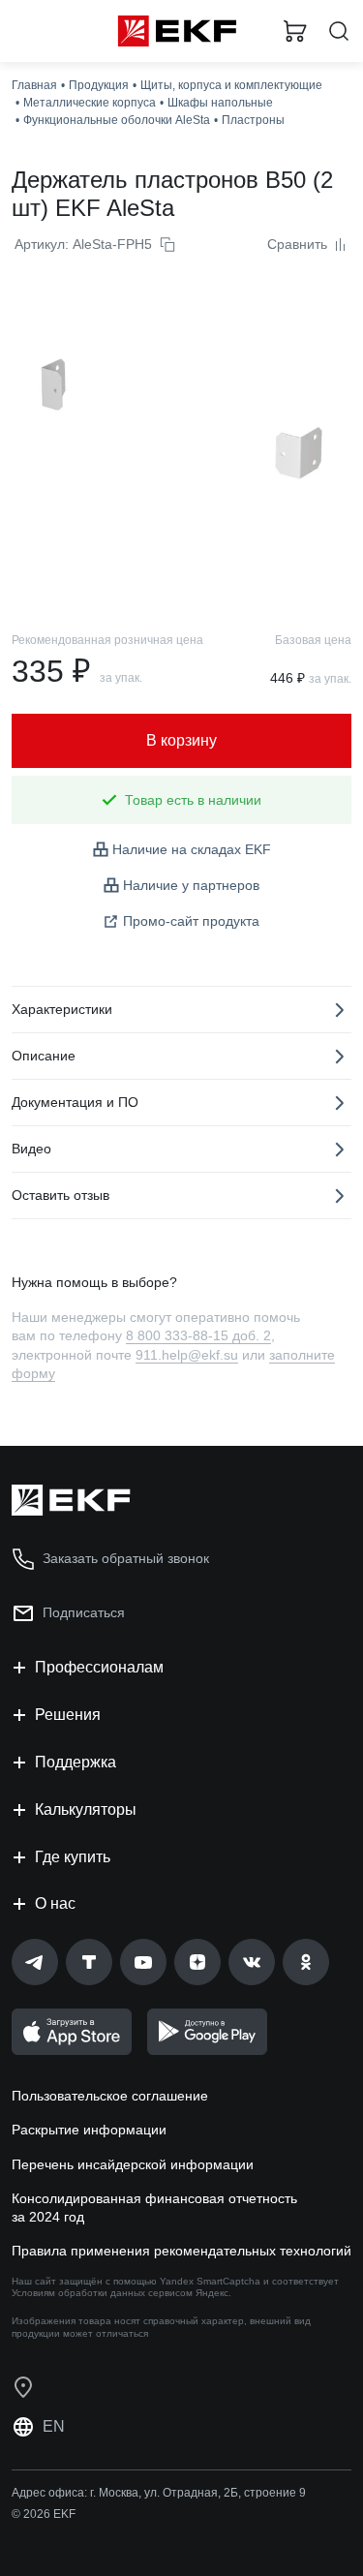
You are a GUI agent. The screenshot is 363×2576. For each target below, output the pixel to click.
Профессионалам (99, 1667)
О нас (55, 1903)
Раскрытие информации (89, 2130)
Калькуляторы (86, 1809)
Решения (68, 1715)
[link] (35, 1962)
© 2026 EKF (44, 2514)
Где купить (73, 1857)
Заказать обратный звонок (126, 1558)
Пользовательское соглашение (110, 2096)
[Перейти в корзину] (295, 31)
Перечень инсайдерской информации (133, 2164)
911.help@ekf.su (187, 1355)
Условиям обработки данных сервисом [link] (102, 2293)
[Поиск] (339, 31)
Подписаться (84, 1612)
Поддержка (76, 1762)
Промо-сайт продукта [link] (191, 921)
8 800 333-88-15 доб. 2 (198, 1335)
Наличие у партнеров (191, 885)
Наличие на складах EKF (192, 849)
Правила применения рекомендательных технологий (181, 2251)
